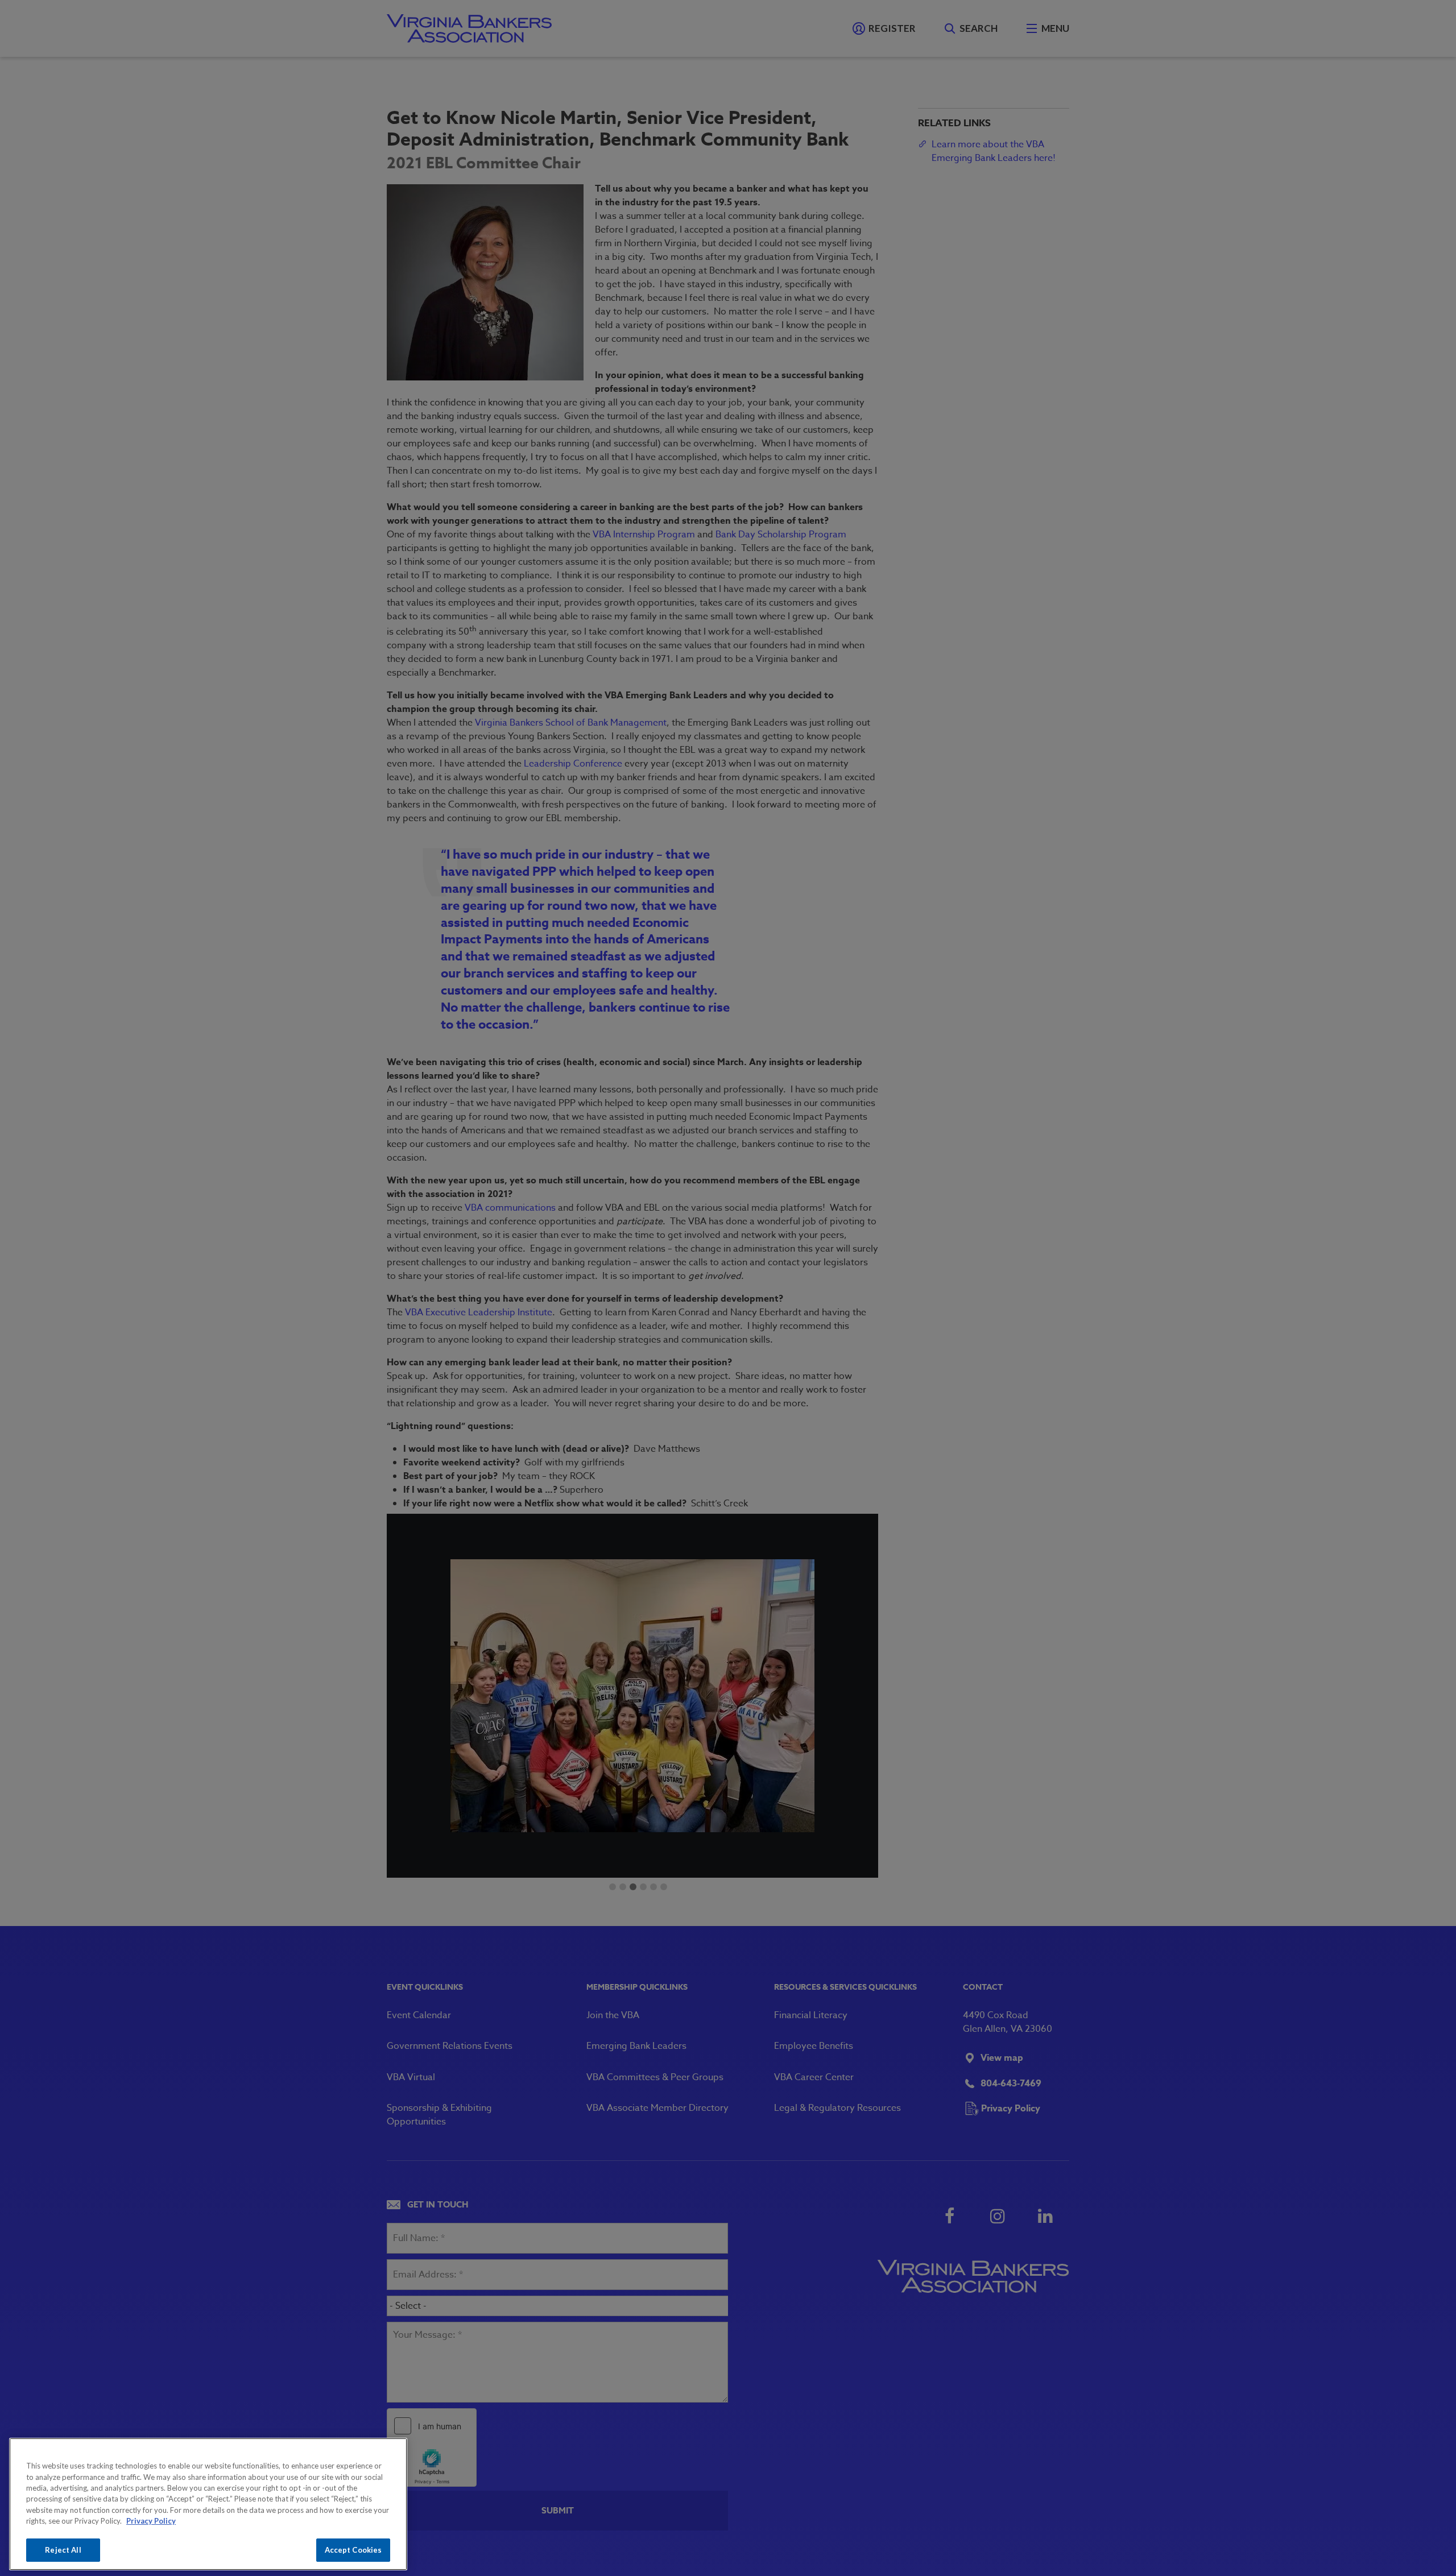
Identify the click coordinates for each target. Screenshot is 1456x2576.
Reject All (63, 2550)
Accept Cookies (353, 2550)
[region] (208, 2504)
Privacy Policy (151, 2521)
